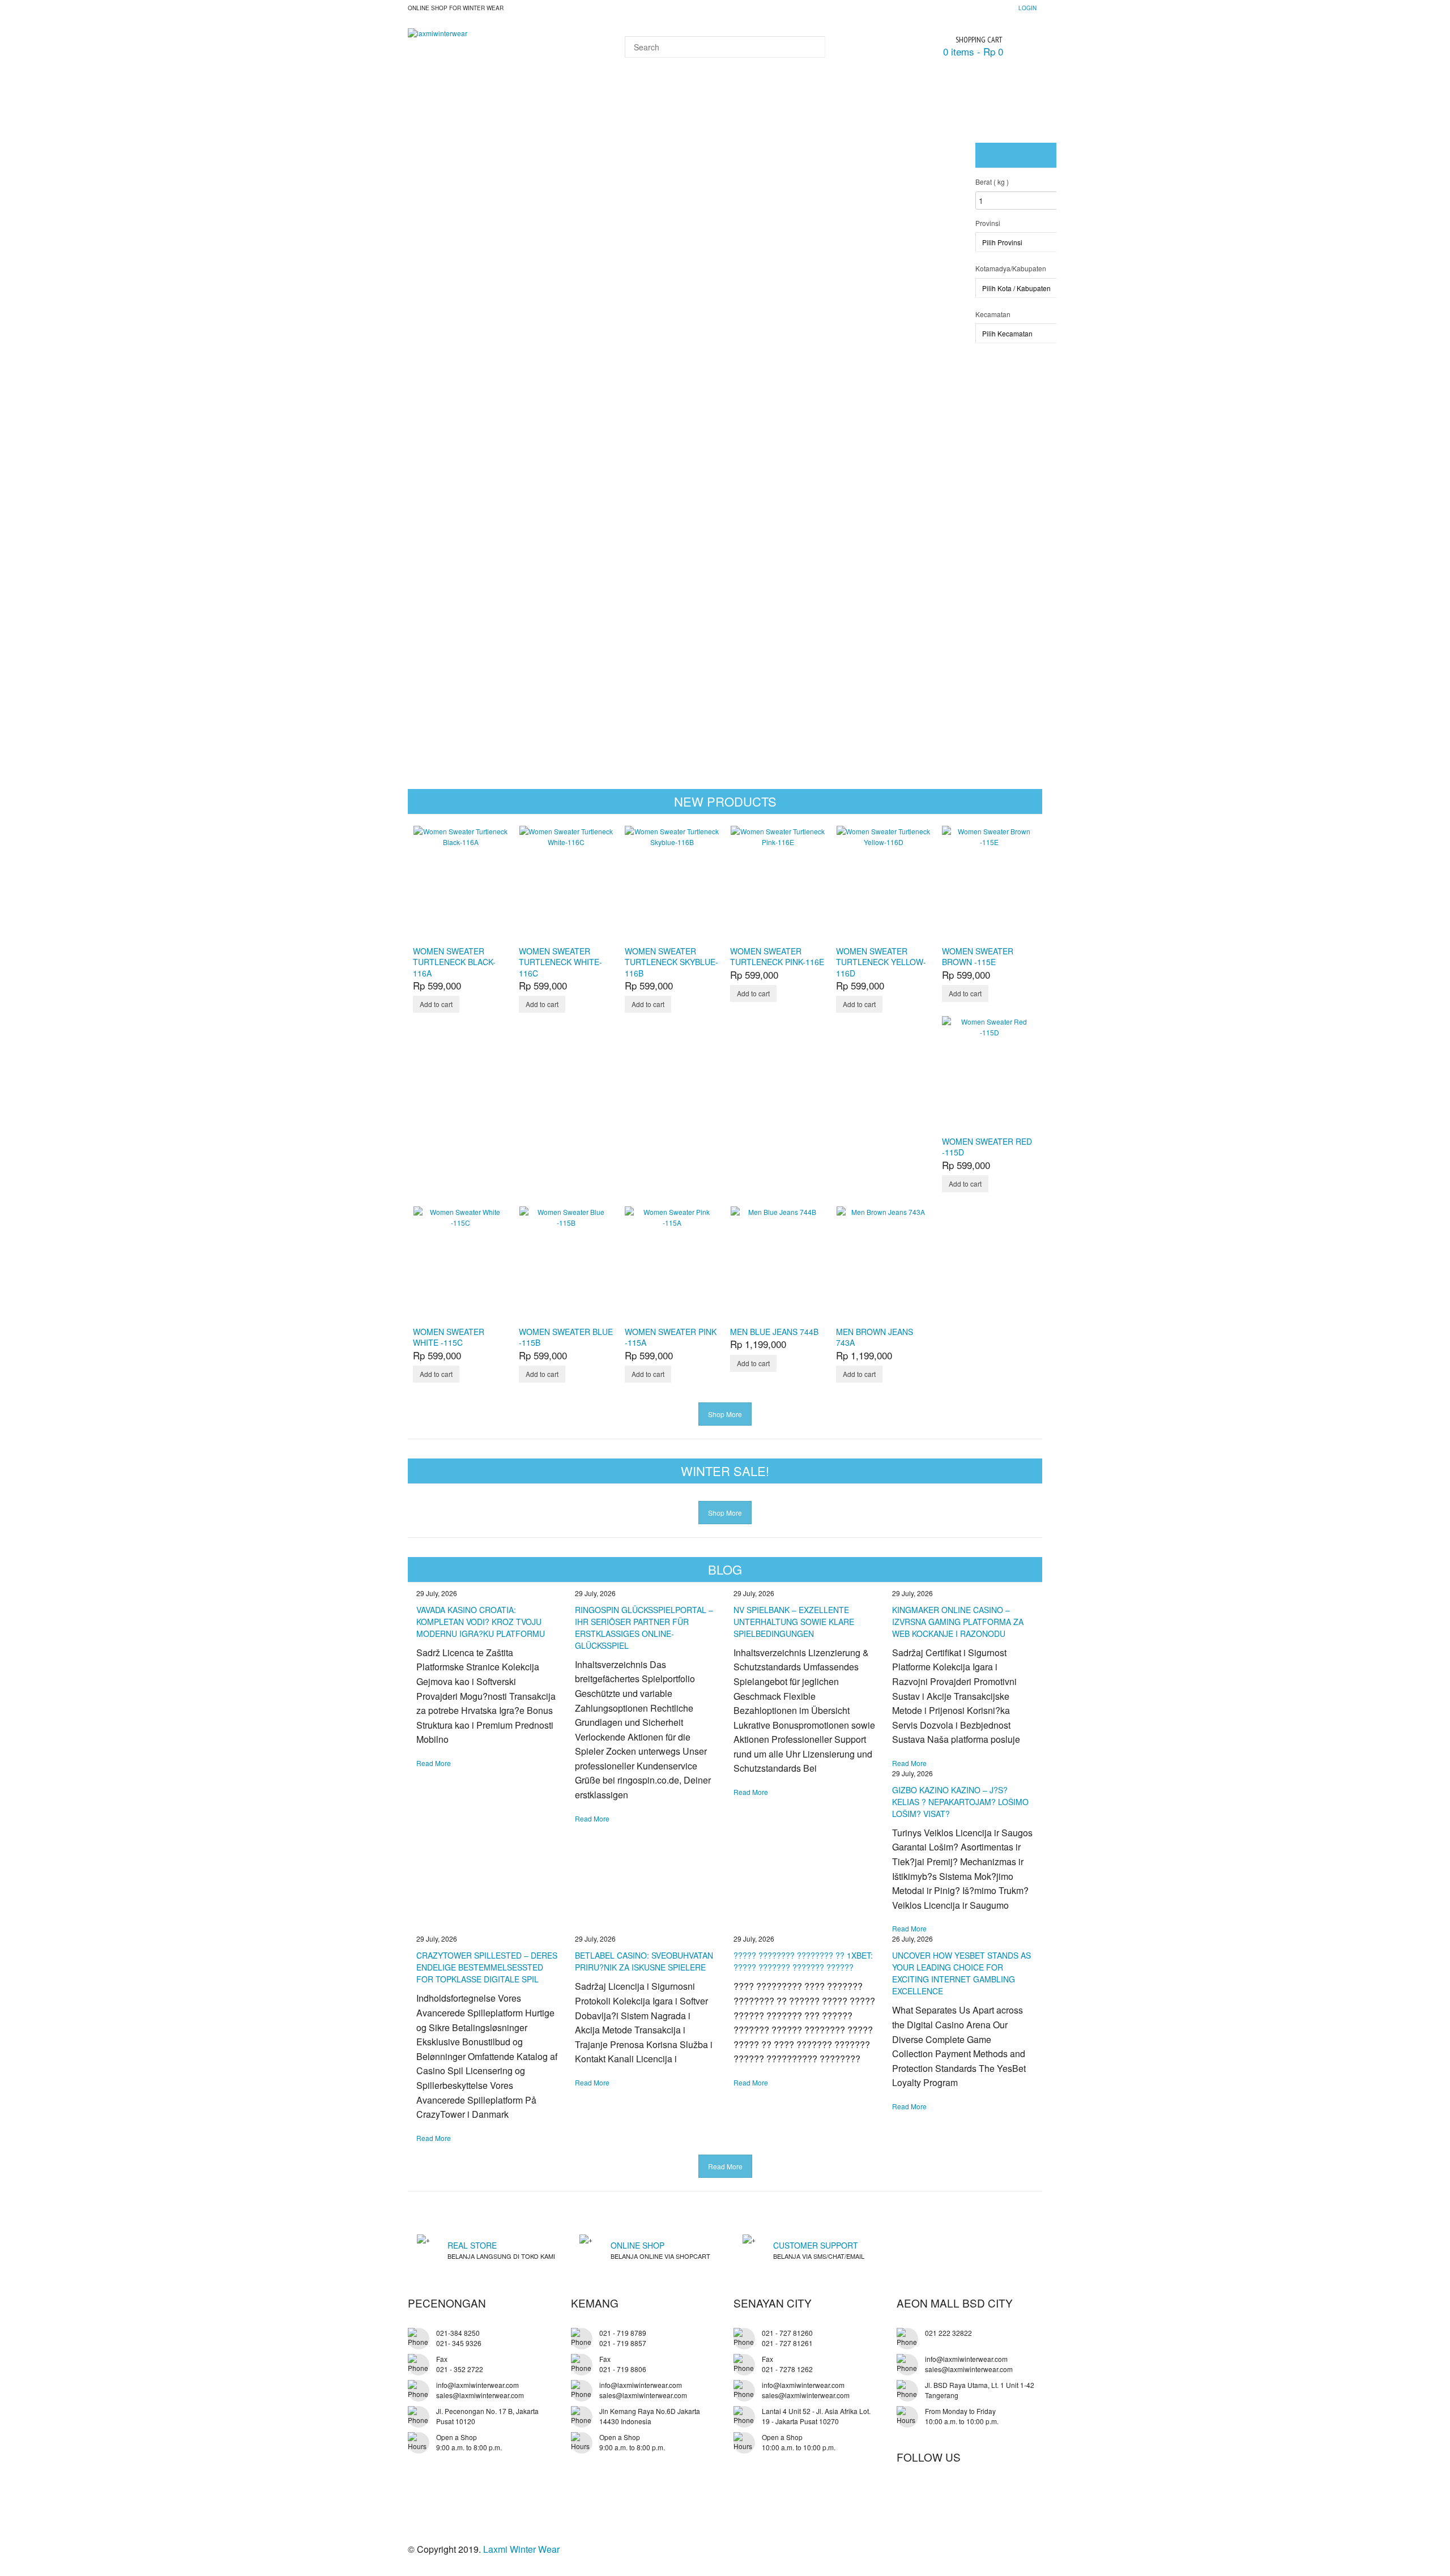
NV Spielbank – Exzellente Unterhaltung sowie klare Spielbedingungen (794, 1622)
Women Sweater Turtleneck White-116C (560, 962)
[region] (488, 390)
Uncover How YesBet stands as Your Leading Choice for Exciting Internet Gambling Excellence (961, 1973)
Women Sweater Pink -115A (671, 1337)
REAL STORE (472, 2245)
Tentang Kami (691, 93)
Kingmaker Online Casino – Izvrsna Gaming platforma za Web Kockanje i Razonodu (958, 1622)
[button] (949, 382)
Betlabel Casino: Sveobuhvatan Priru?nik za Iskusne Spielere (644, 1961)
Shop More (725, 1414)
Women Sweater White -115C (449, 1337)
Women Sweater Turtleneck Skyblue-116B (671, 962)
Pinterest (977, 2493)
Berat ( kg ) (992, 182)
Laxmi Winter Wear (521, 2549)
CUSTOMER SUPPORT (816, 2245)
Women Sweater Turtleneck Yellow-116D (881, 962)
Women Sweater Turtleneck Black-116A (454, 962)
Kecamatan (993, 314)
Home (430, 93)
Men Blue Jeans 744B (774, 1332)
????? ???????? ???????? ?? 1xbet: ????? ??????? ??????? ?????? (803, 1961)
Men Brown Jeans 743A (875, 1337)
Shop (474, 93)
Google (954, 2493)
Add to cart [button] (436, 1004)
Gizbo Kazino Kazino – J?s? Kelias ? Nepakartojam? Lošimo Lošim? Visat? (960, 1802)
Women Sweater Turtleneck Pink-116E (777, 956)
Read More (434, 1763)
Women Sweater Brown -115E (978, 956)
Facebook (907, 2493)
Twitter (931, 2493)
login (1027, 8)
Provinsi (988, 223)
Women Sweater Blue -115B (566, 1337)
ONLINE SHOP (637, 2245)
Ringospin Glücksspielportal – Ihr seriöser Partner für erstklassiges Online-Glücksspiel (644, 1628)
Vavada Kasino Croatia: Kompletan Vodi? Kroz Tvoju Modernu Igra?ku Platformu (481, 1622)
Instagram (1000, 2493)
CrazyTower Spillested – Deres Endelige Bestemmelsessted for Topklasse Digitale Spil (487, 1967)
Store (624, 93)
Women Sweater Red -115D (987, 1147)
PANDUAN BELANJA (548, 93)
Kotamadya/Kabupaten (1011, 268)
